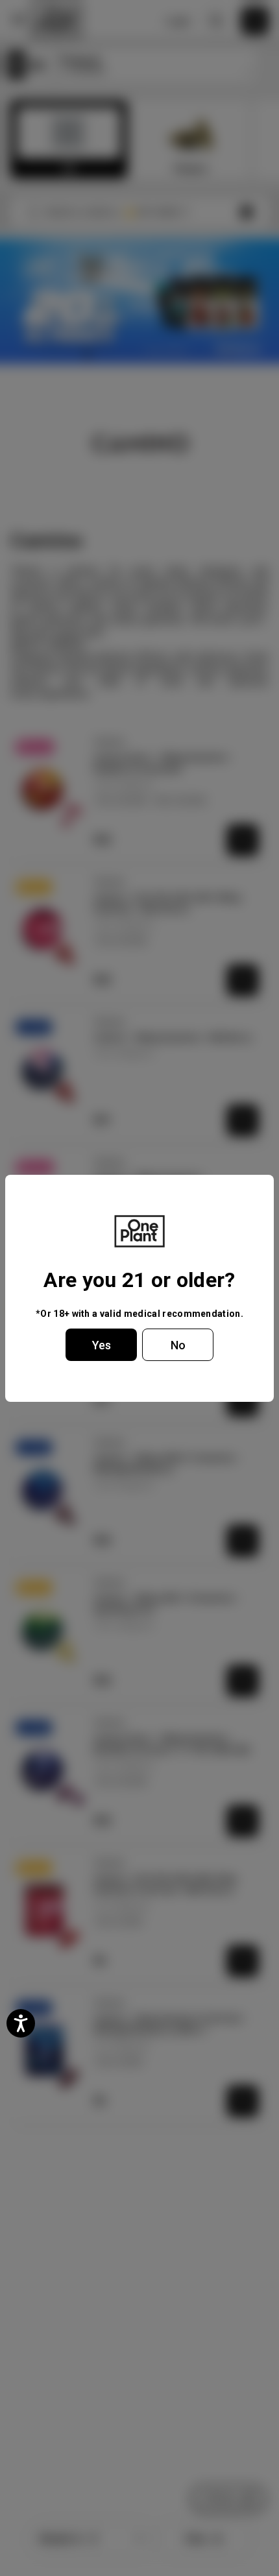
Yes (102, 1345)
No (178, 1345)
